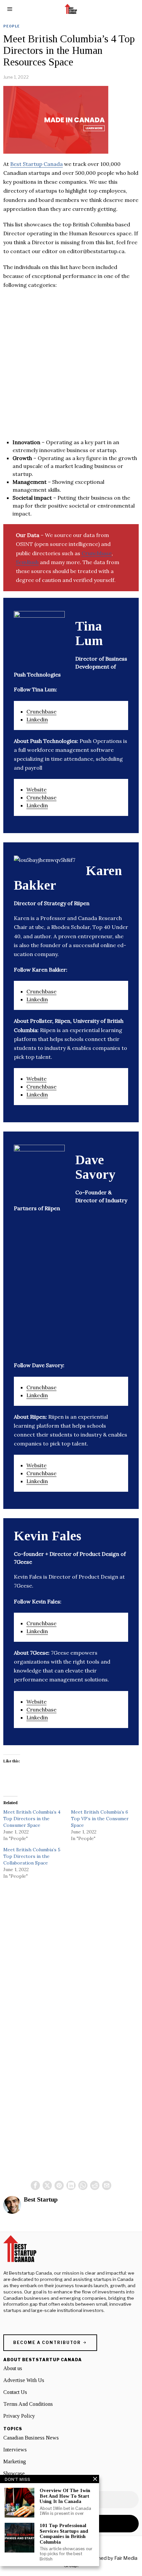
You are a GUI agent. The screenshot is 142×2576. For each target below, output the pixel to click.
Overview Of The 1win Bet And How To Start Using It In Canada (65, 2496)
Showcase (14, 2473)
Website (36, 789)
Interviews (15, 2450)
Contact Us (15, 2392)
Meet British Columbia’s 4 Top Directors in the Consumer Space (32, 1819)
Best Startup (41, 2199)
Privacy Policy (19, 2416)
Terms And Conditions (28, 2404)
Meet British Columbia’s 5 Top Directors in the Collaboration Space (32, 1856)
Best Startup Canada (36, 164)
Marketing (15, 2461)
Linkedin (37, 719)
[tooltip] (35, 2185)
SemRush (27, 562)
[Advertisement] (71, 367)
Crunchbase (97, 553)
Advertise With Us (24, 2380)
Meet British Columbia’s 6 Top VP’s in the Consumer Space (100, 1819)
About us (13, 2368)
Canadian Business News (31, 2438)
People (12, 26)
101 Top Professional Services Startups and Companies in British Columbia (64, 2534)
